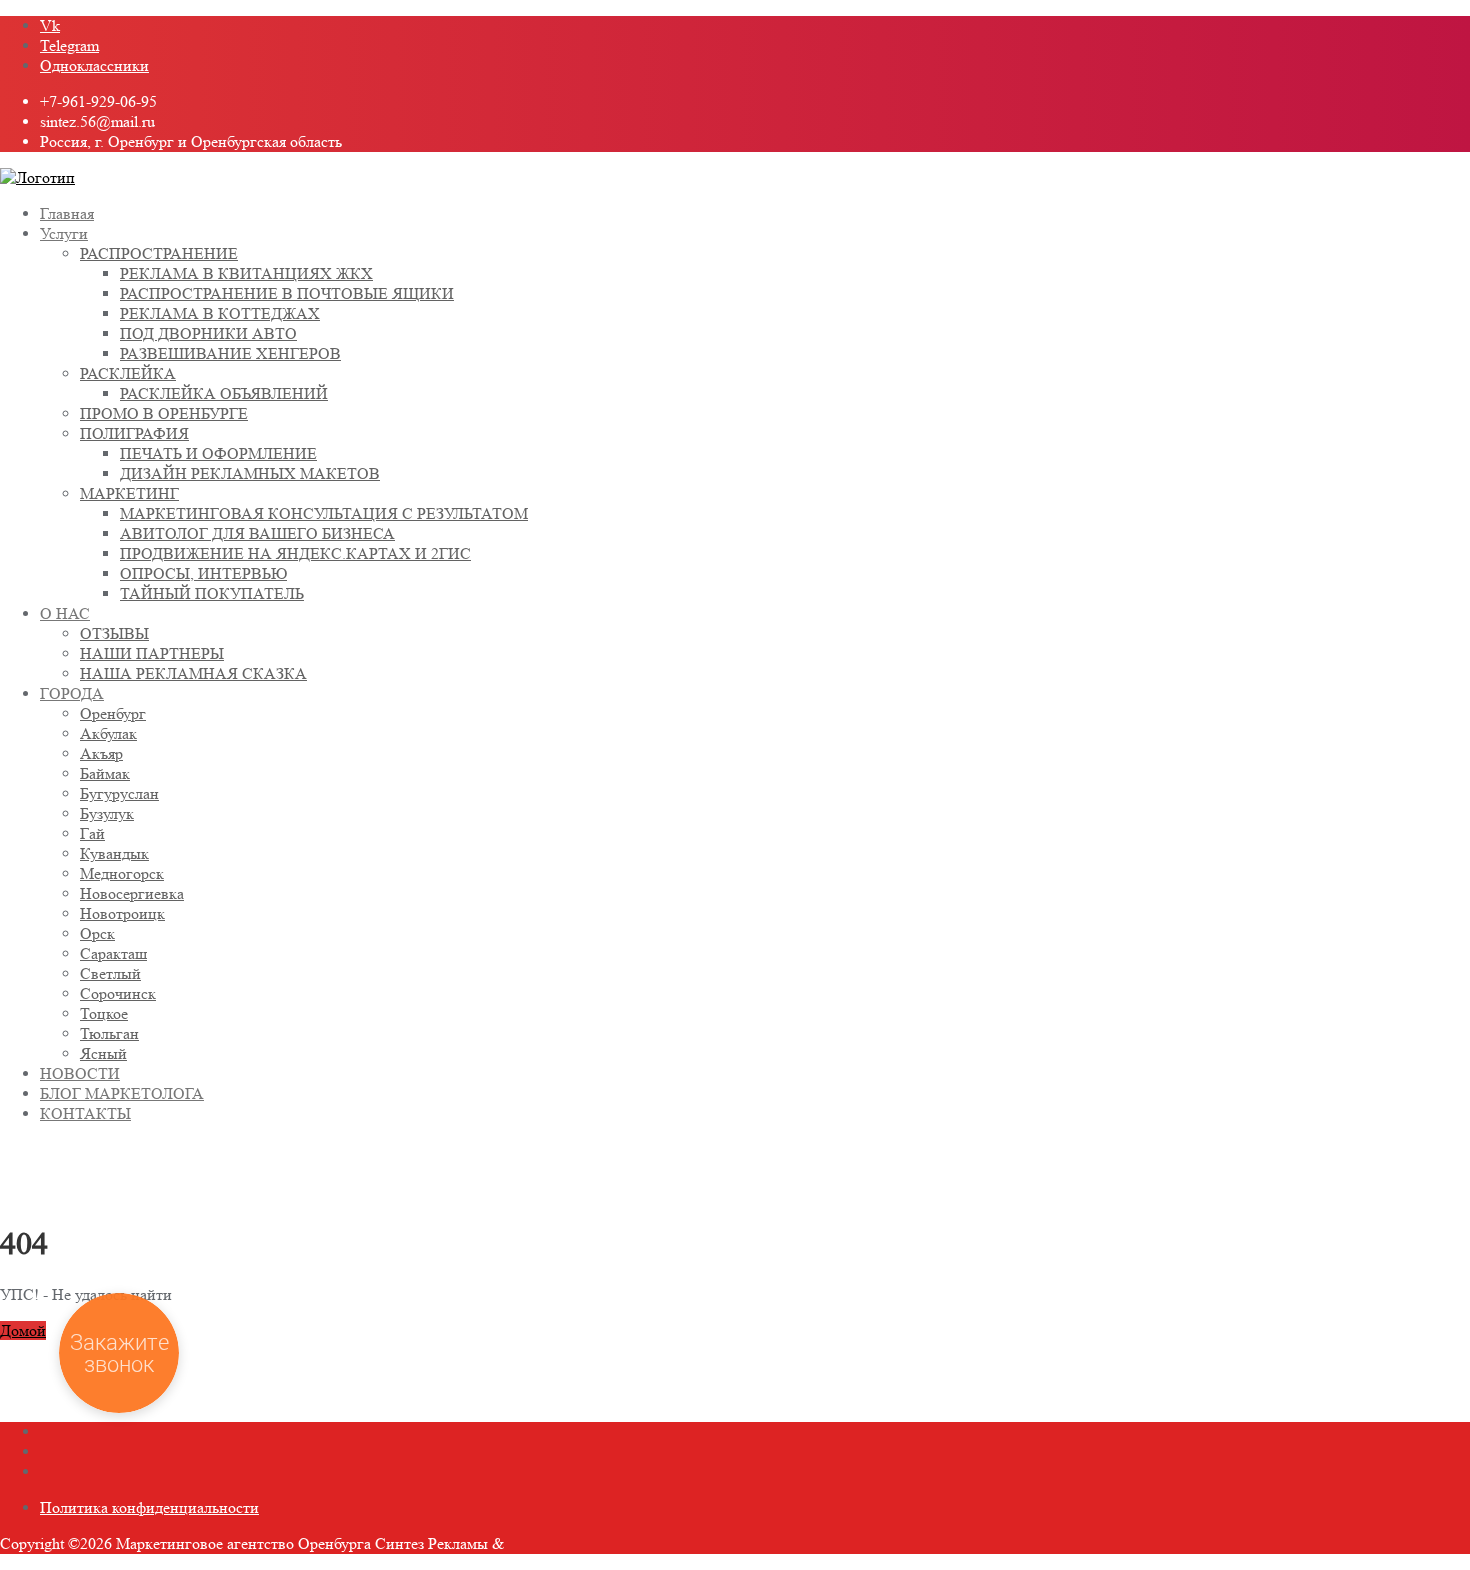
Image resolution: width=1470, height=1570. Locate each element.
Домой (23, 1330)
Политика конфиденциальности (149, 1507)
